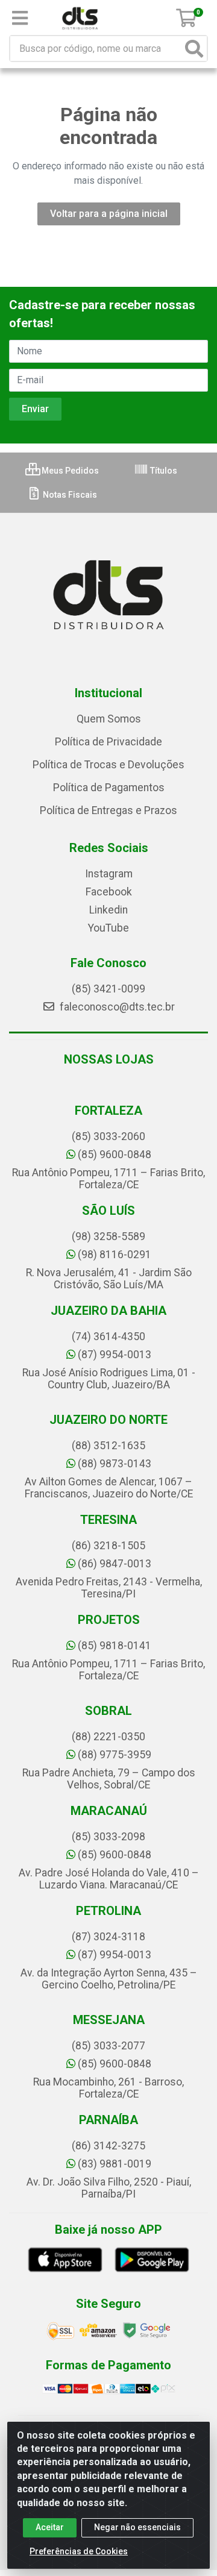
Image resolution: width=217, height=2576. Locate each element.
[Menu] (20, 18)
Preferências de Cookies (79, 2551)
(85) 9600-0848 (115, 1155)
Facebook (109, 892)
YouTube (108, 928)
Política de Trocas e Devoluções (108, 765)
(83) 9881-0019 (115, 2164)
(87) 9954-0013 (115, 1355)
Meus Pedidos (69, 471)
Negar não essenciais (137, 2527)
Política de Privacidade (108, 742)
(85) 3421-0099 (108, 989)
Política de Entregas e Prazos (108, 810)
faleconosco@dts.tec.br (116, 1007)
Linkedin (108, 910)
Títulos (163, 471)
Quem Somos (109, 719)
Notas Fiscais (69, 495)
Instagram (109, 874)
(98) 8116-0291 (115, 1255)
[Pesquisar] (194, 49)
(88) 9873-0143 (115, 1464)
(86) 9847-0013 (115, 1564)
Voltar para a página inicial (109, 214)
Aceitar (50, 2527)
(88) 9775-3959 (115, 1755)
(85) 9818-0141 (115, 1646)
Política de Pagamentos (109, 788)
